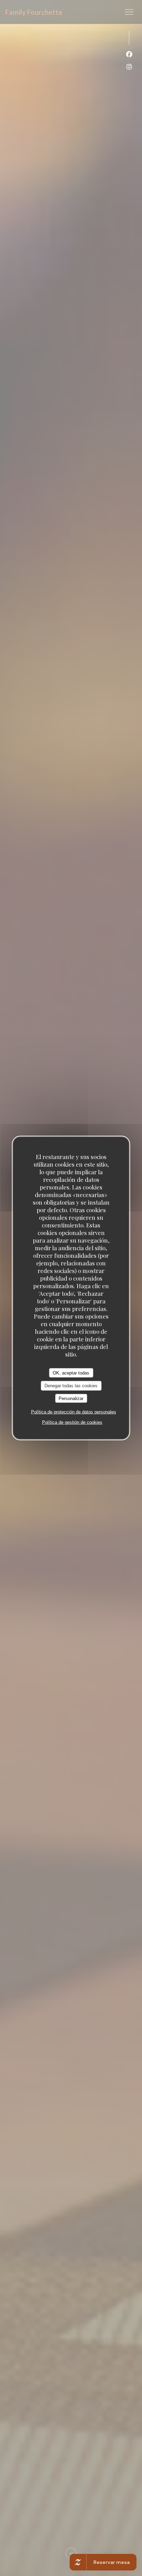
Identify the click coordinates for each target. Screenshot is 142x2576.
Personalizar (71, 1398)
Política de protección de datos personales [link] (74, 1412)
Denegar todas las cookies (71, 1386)
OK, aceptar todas (71, 1373)
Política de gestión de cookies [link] (72, 1422)
